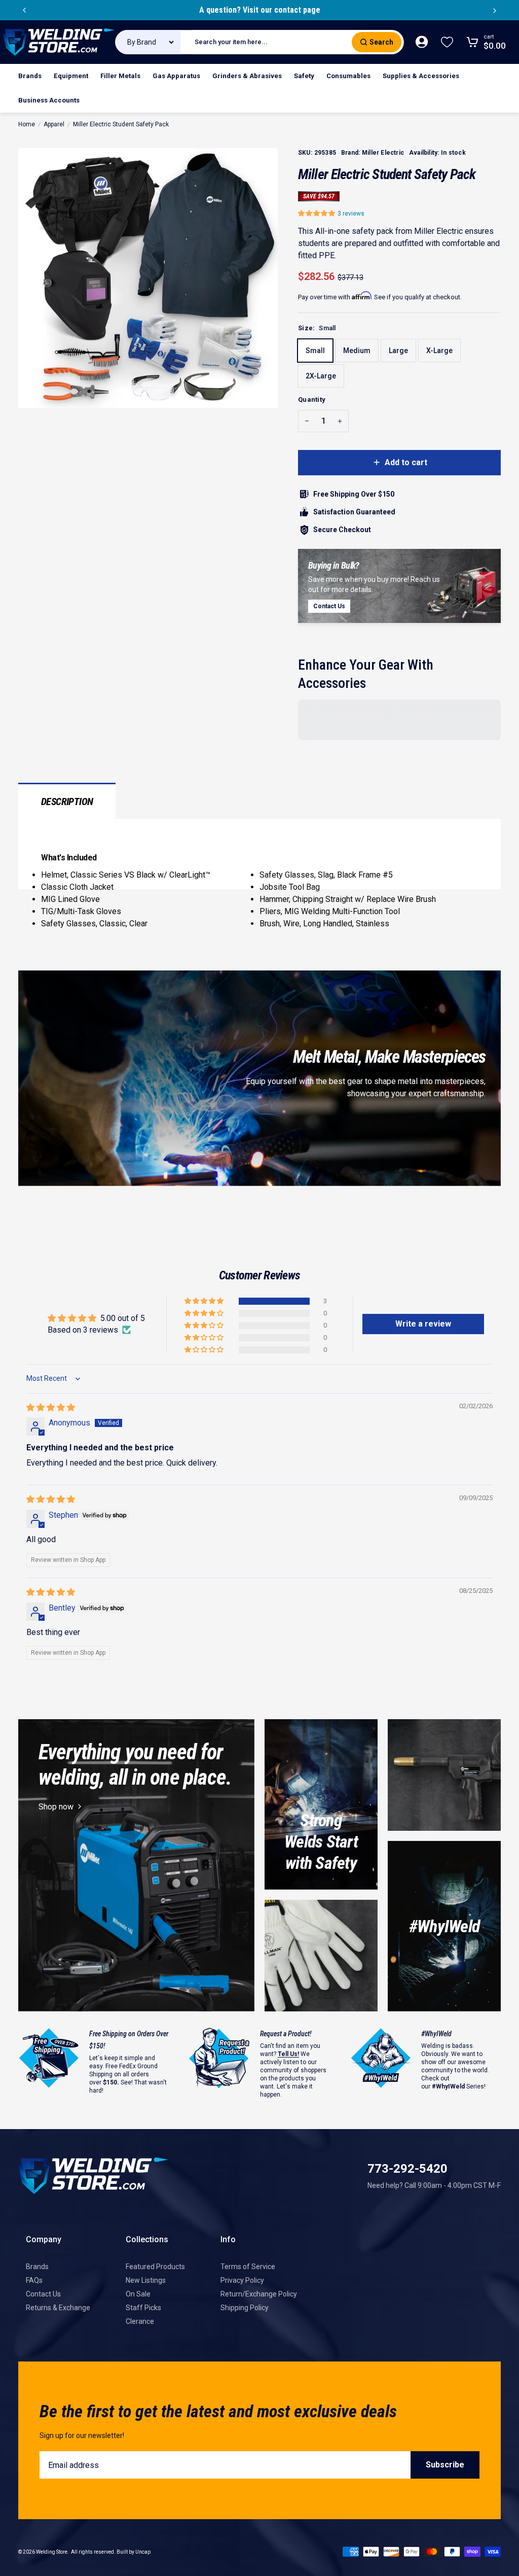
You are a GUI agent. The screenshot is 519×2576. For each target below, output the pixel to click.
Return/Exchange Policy (259, 2294)
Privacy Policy (242, 2280)
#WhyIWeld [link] (444, 1926)
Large (398, 351)
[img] (51, 1407)
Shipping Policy (245, 2308)
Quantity (312, 399)
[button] (318, 213)
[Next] (495, 10)
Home (27, 124)
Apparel (54, 124)
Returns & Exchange (58, 2308)
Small (315, 351)
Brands (37, 2267)
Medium (357, 351)
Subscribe (445, 2465)
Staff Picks (143, 2308)
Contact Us (43, 2294)
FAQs (34, 2280)
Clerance (140, 2321)
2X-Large (321, 376)
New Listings (146, 2280)
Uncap (143, 2552)
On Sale (138, 2294)
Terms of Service (248, 2267)
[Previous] (24, 10)
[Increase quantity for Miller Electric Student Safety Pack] (340, 421)
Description (67, 802)
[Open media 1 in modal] (148, 278)
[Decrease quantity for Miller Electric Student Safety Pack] (307, 421)
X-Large (439, 351)
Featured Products (155, 2267)
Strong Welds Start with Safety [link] (321, 1841)
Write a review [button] (423, 1324)
